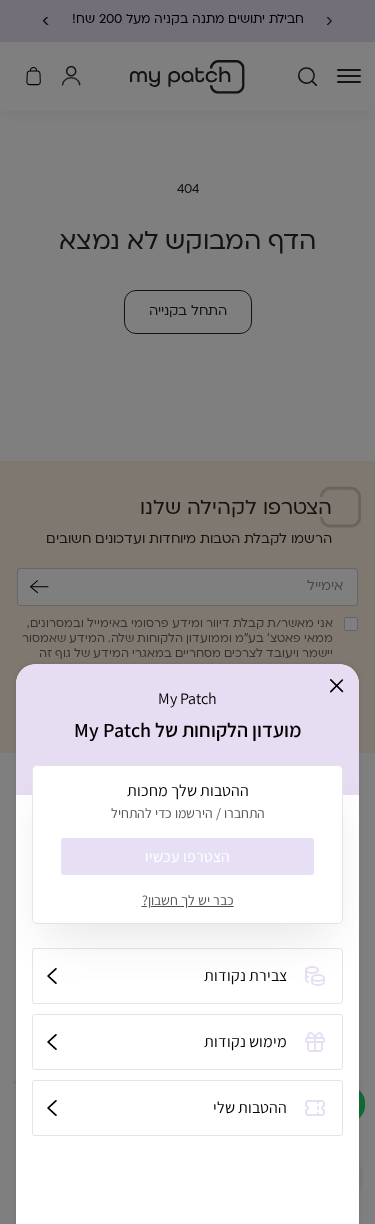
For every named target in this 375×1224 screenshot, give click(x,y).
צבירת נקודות (245, 975)
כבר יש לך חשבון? (188, 900)
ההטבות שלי (250, 1107)
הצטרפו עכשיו (187, 856)
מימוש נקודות (245, 1041)
